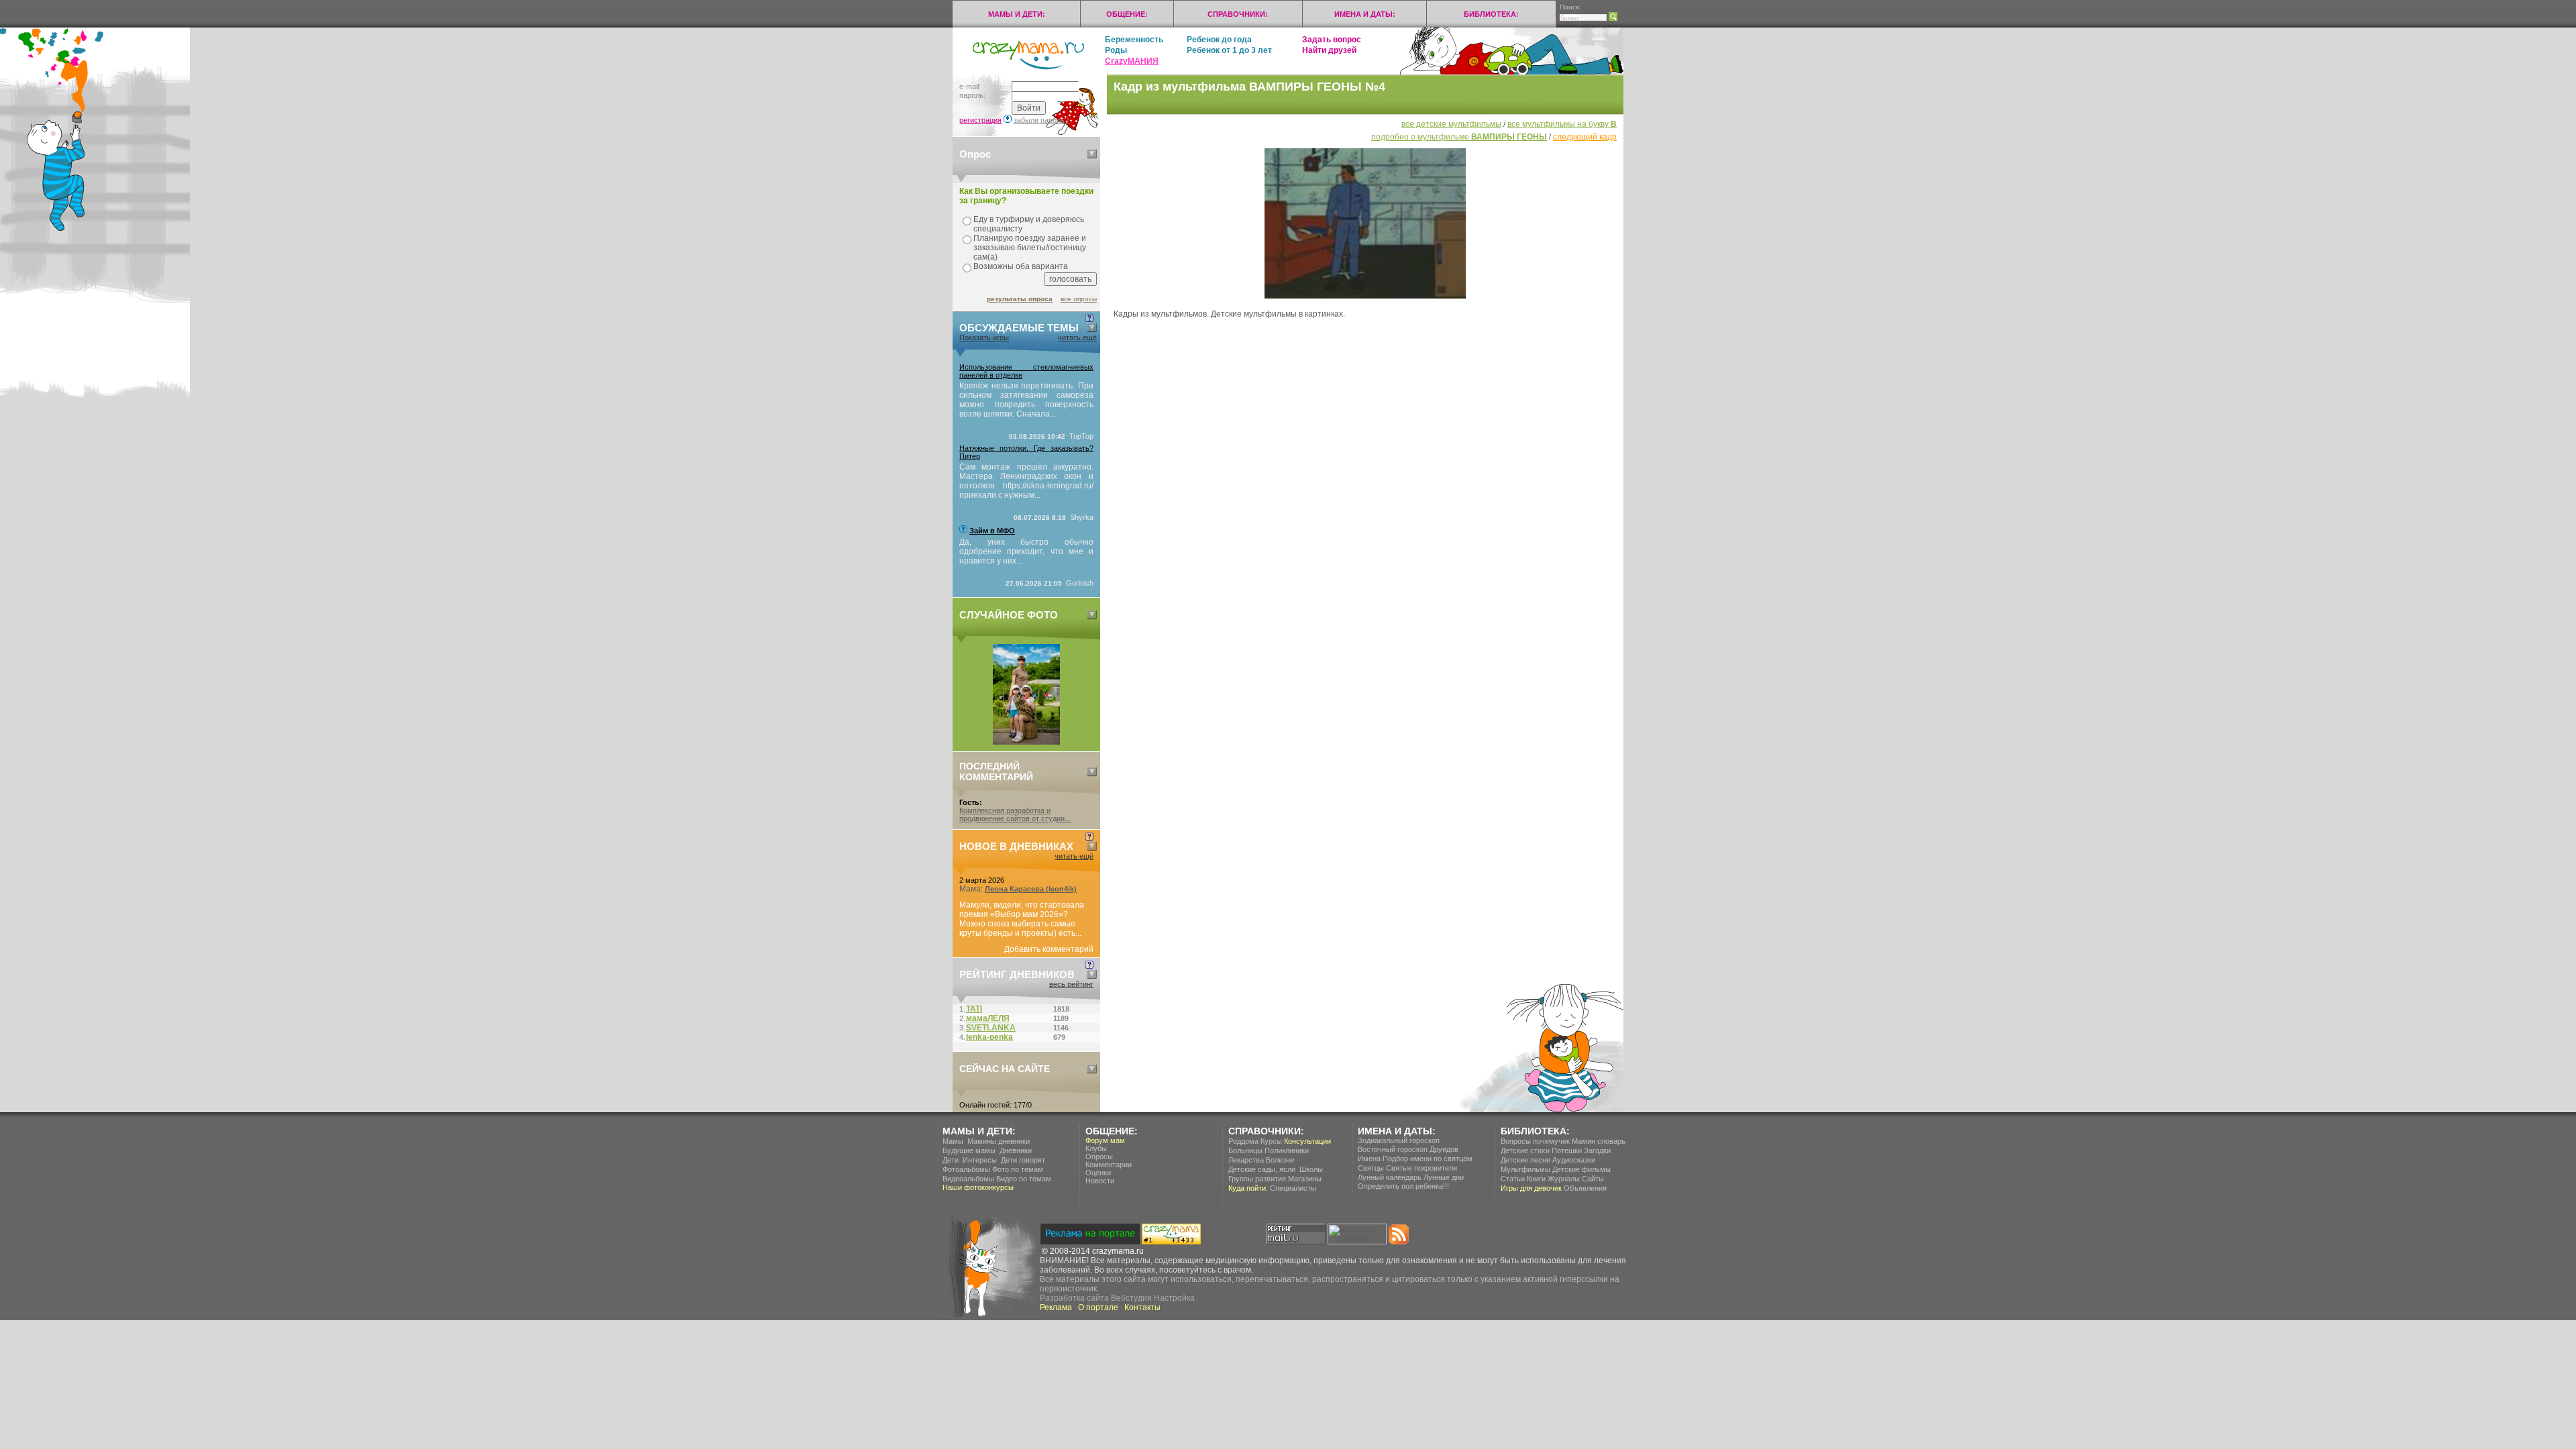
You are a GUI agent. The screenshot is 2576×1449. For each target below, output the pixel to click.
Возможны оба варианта (1021, 266)
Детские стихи (1525, 1150)
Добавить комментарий (1049, 949)
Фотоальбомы (966, 1169)
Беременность (1134, 40)
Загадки (1597, 1150)
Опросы (1099, 1157)
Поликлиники (1287, 1150)
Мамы (953, 1141)
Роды (1116, 50)
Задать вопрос (1332, 40)
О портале (1098, 1307)
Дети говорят (1023, 1160)
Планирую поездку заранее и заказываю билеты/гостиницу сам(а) (1030, 248)
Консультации (1307, 1141)
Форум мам (1105, 1140)
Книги (1536, 1179)
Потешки (1567, 1150)
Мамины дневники (999, 1141)
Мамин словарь (1599, 1141)
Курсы (1271, 1141)
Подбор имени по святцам (1428, 1159)
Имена (1369, 1159)
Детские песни (1525, 1160)
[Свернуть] (1092, 154)
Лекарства (1246, 1160)
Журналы (1564, 1179)
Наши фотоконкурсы (978, 1187)
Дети (951, 1160)
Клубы (1096, 1148)
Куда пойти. (1248, 1188)
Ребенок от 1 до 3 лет (1229, 50)
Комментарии (1109, 1165)
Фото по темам (1018, 1169)
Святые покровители (1421, 1168)
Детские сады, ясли (1262, 1169)
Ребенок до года (1219, 40)
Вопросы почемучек (1535, 1141)
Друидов (1444, 1149)
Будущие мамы (969, 1150)
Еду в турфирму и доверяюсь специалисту (1029, 224)
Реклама (1056, 1307)
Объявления (1585, 1188)
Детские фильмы (1581, 1169)
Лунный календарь (1390, 1177)
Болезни (1280, 1160)
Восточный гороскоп (1393, 1149)
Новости (1100, 1181)
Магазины (1305, 1179)
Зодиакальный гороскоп (1399, 1140)
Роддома (1243, 1141)
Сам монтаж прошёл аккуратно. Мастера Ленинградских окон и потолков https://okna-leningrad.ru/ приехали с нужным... (1026, 481)
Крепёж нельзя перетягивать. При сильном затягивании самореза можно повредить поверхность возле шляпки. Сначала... (1026, 400)
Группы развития (1257, 1179)
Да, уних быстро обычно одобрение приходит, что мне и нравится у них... (1026, 551)
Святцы (1371, 1168)
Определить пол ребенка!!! (1403, 1186)
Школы (1311, 1169)
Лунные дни (1444, 1177)
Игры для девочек (1531, 1188)
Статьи (1513, 1179)
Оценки (1098, 1173)
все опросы (1079, 299)
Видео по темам (1024, 1179)
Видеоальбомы (968, 1179)
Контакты (1142, 1307)
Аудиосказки (1574, 1160)
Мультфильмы (1525, 1169)
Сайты (1593, 1179)
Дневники (1016, 1150)
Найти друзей (1329, 50)
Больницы (1245, 1150)
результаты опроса (1020, 299)
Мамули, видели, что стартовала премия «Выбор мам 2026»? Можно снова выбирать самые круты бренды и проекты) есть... (1022, 919)
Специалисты (1293, 1188)
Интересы (980, 1160)
